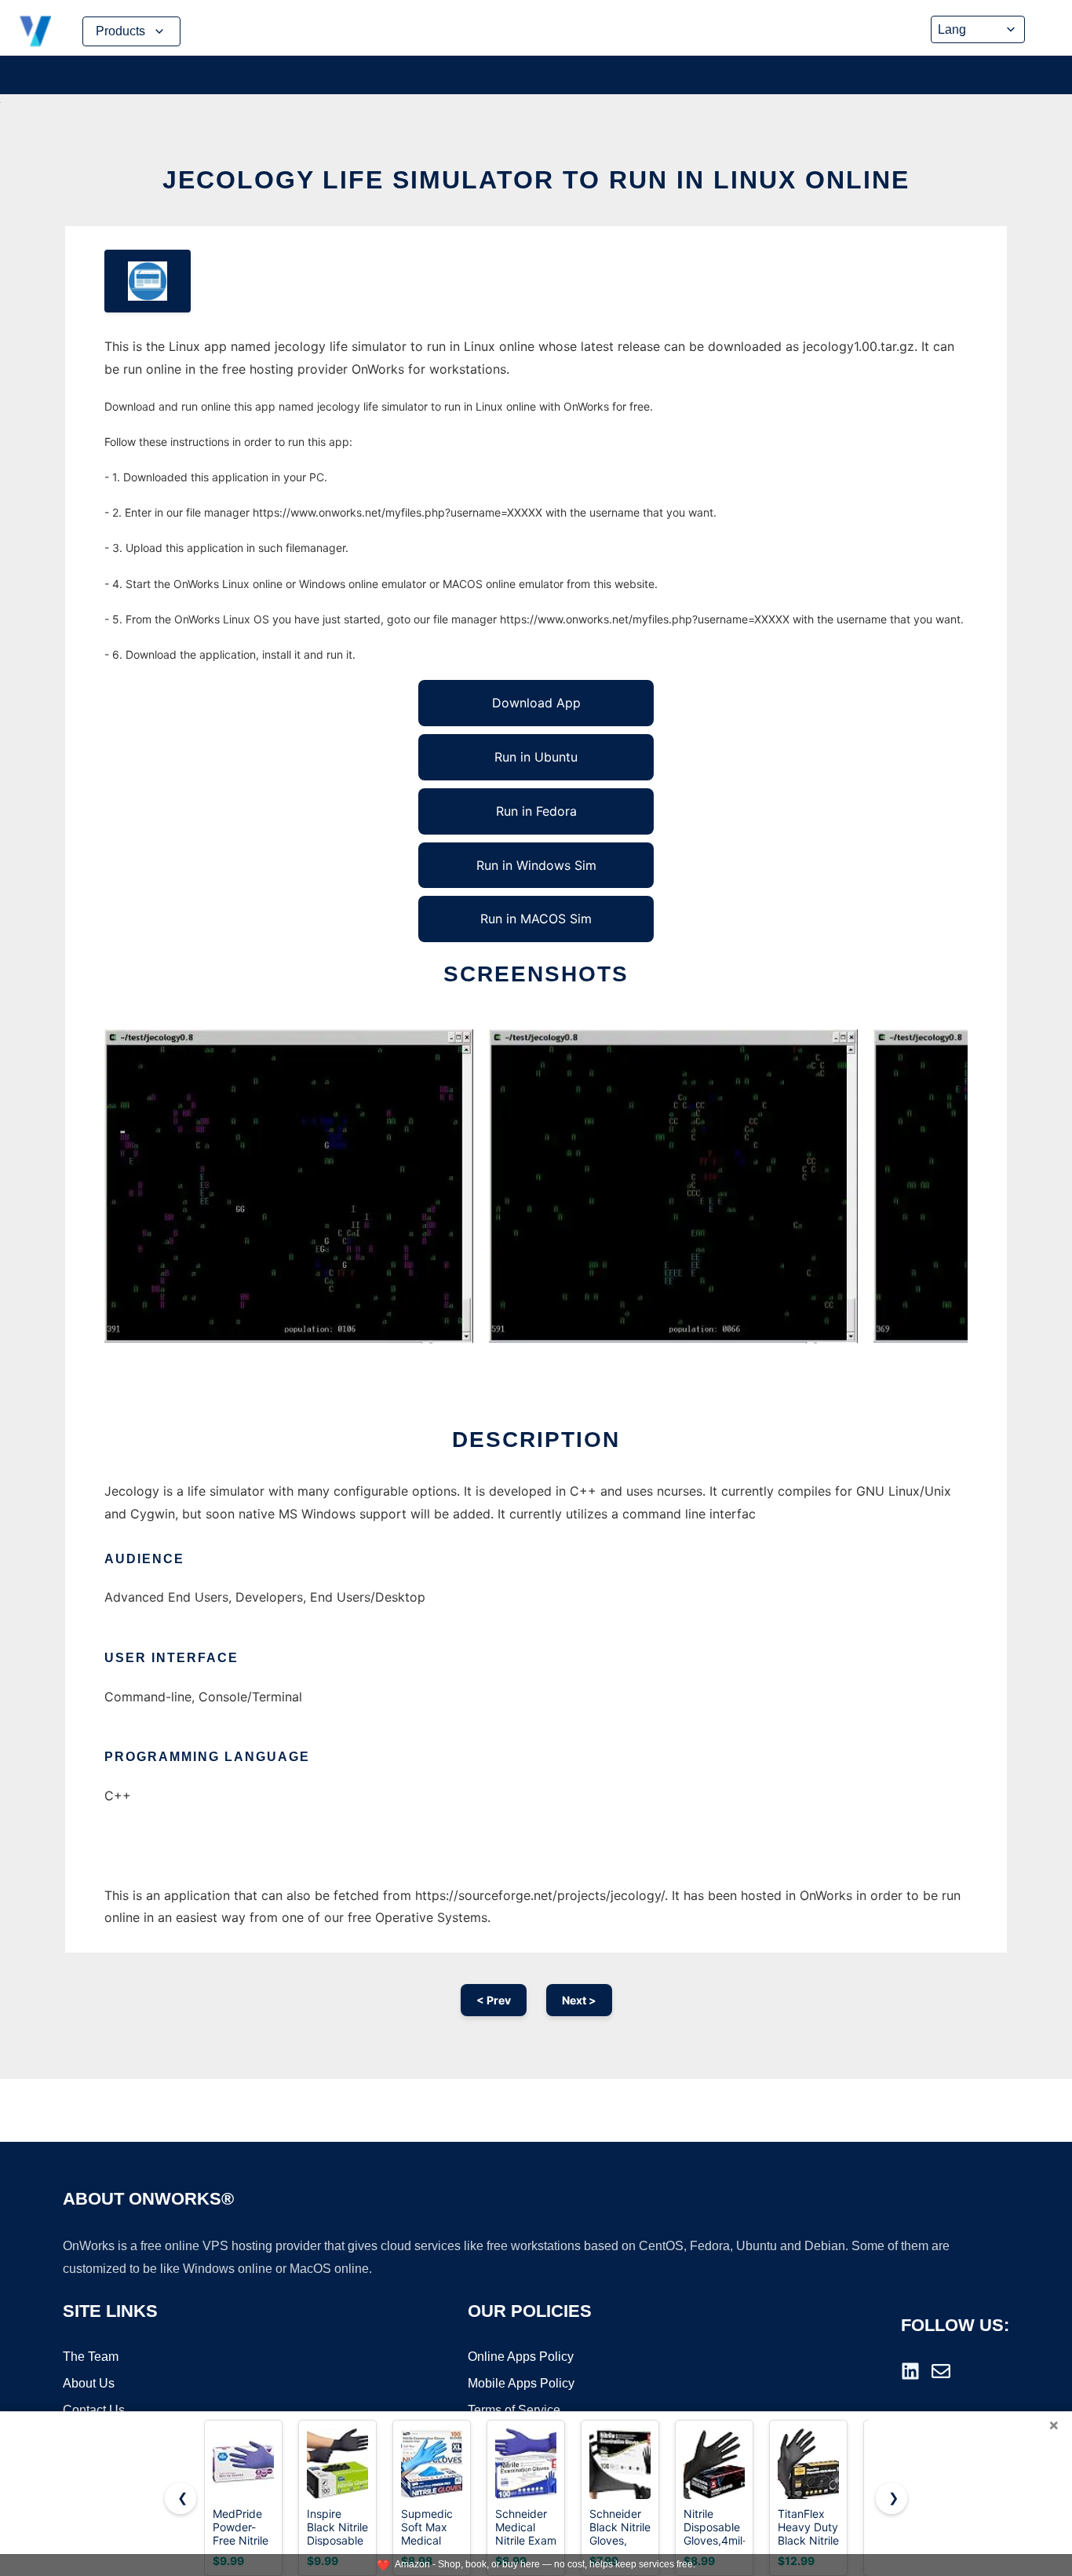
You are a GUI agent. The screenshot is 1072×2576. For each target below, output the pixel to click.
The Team (91, 2357)
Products (120, 31)
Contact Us (94, 2410)
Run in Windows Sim (536, 865)
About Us (89, 2383)
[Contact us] (941, 2371)
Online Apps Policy (521, 2357)
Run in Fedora (536, 811)
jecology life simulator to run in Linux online (536, 180)
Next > (579, 2000)
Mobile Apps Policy (521, 2383)
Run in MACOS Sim (536, 919)
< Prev (494, 2000)
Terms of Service (514, 2410)
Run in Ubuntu (536, 757)
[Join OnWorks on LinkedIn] (910, 2371)
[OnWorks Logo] (35, 31)
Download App (536, 703)
